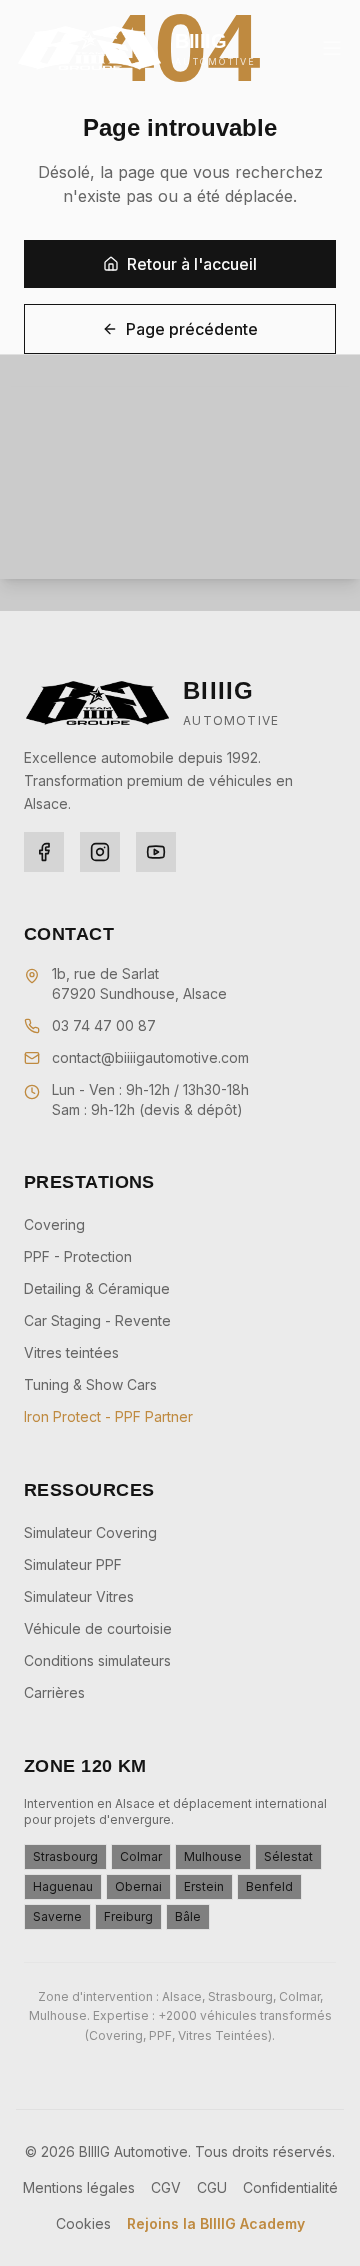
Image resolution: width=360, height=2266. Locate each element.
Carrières (54, 1692)
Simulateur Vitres (79, 1596)
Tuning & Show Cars (90, 1384)
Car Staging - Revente (97, 1320)
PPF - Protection (78, 1256)
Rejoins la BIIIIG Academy (216, 2223)
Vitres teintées (71, 1352)
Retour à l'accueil (192, 264)
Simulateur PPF (73, 1564)
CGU (212, 2187)
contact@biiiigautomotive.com (150, 1057)
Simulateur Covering (90, 1532)
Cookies (83, 2223)
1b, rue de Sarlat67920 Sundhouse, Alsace (139, 983)
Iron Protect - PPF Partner (108, 1416)
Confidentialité (290, 2187)
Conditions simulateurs (97, 1660)
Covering (54, 1224)
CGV (166, 2187)
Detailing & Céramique (97, 1288)
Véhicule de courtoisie (98, 1628)
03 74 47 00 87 (104, 1025)
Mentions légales (79, 2187)
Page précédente (192, 329)
